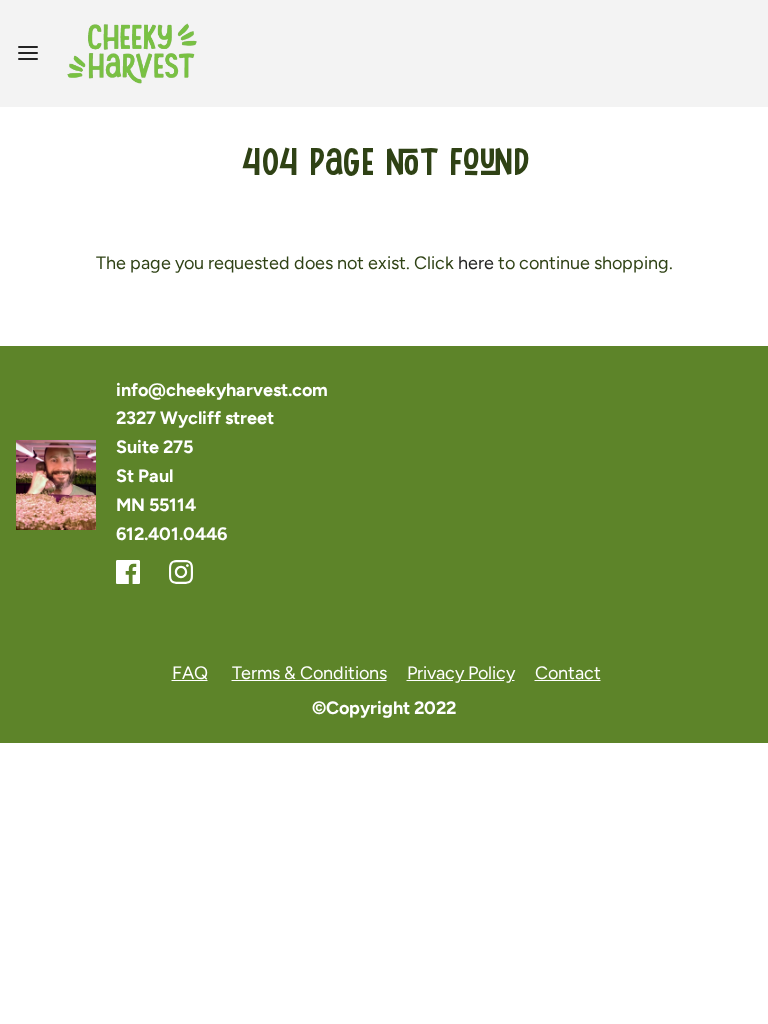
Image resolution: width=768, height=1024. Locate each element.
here (476, 263)
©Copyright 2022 (384, 708)
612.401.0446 (171, 534)
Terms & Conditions (309, 673)
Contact (568, 673)
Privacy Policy (461, 673)
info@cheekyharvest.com (222, 390)
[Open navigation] (27, 53)
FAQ (190, 673)
